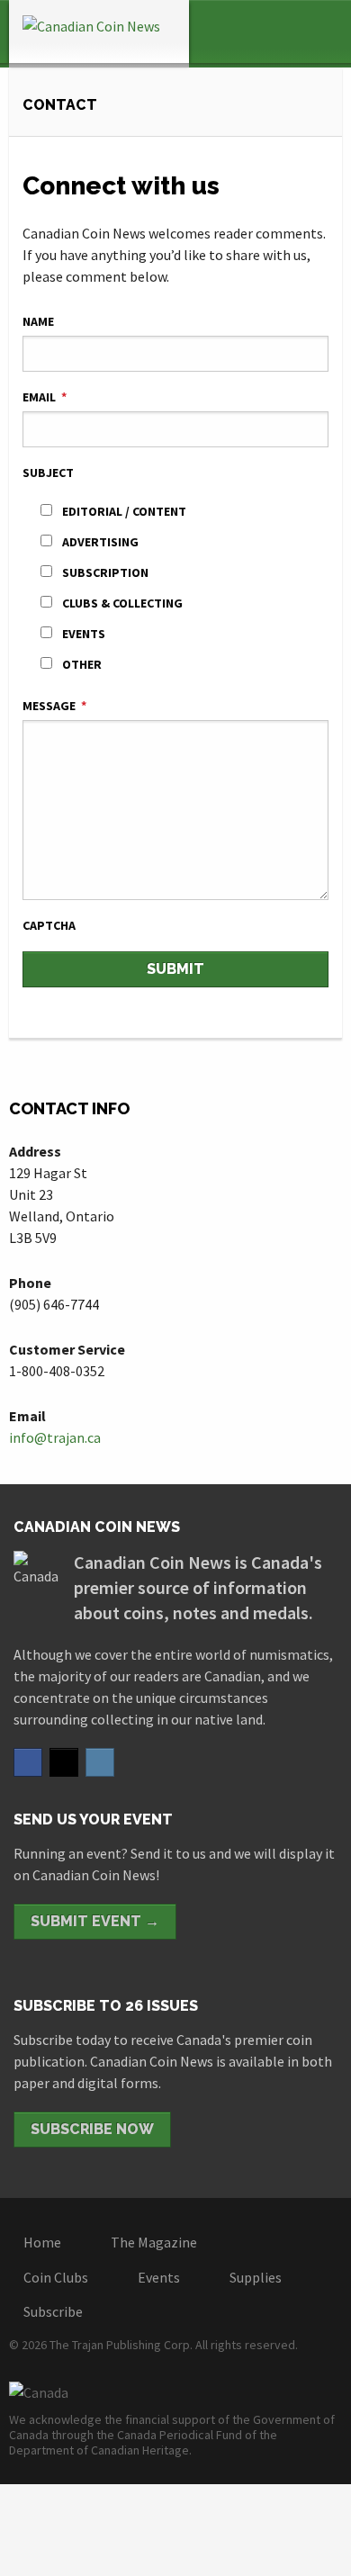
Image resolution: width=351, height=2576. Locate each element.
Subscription (105, 572)
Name (38, 321)
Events (84, 634)
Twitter (64, 1762)
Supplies (256, 2277)
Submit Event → (95, 1921)
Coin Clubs (56, 2277)
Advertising (100, 542)
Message (54, 706)
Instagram (100, 1762)
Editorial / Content (124, 511)
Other (82, 664)
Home (42, 2242)
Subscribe (53, 2311)
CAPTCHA (49, 925)
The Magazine (154, 2242)
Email (45, 397)
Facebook (28, 1762)
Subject (48, 473)
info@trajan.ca (55, 1437)
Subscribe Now (92, 2129)
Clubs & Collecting (122, 603)
